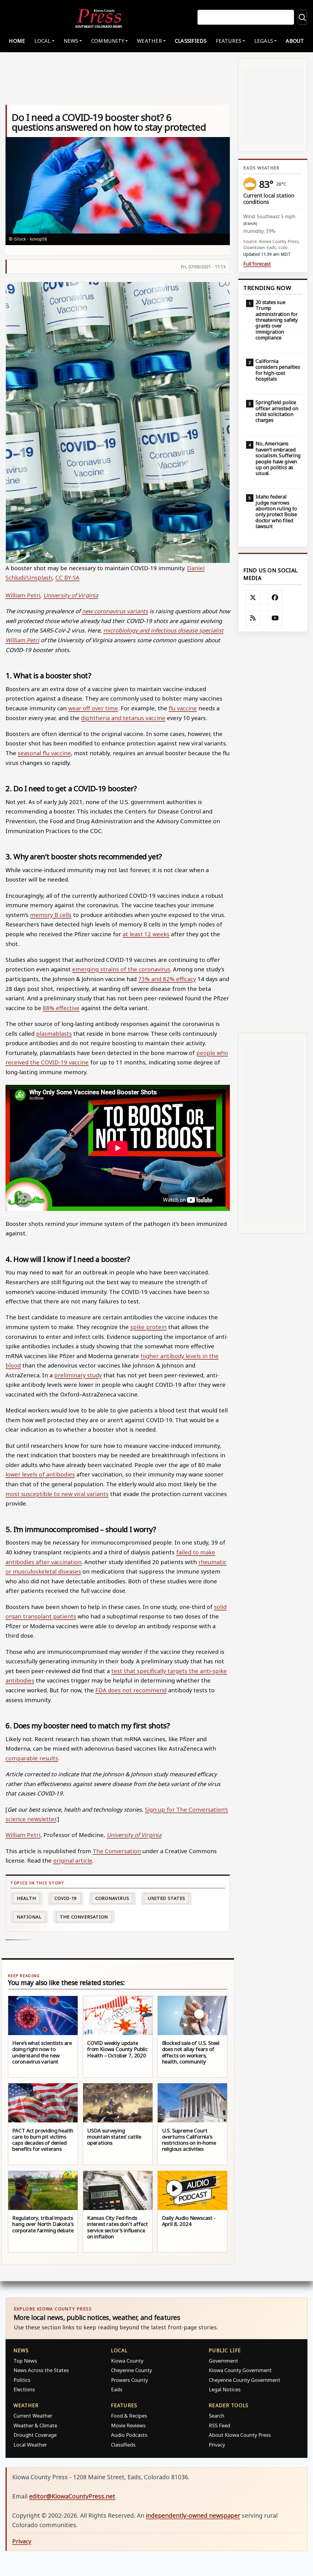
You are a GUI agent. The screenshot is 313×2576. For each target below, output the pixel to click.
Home (17, 41)
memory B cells (51, 915)
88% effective (61, 1008)
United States (166, 1898)
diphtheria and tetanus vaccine (123, 718)
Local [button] (42, 41)
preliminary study (78, 1375)
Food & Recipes (129, 2416)
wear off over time (93, 708)
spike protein (148, 1327)
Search (217, 2416)
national (29, 1917)
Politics (22, 2380)
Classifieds (191, 41)
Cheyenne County (131, 2370)
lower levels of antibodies (40, 1474)
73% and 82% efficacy (167, 979)
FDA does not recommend (131, 1690)
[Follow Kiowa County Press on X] (253, 598)
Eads (117, 2389)
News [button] (71, 41)
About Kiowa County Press (240, 2435)
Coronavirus (112, 1898)
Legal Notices (225, 2389)
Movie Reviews (128, 2425)
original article (73, 1860)
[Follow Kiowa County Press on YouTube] (275, 618)
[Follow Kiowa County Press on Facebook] (275, 598)
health (26, 1898)
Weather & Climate (35, 2425)
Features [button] (229, 41)
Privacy (217, 2445)
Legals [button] (264, 41)
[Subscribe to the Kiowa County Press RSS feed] (253, 618)
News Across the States (41, 2370)
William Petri (23, 595)
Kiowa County (127, 2361)
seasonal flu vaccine (44, 753)
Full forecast (257, 264)
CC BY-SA (67, 577)
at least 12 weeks (146, 934)
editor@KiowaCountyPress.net (72, 2496)
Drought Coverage (35, 2435)
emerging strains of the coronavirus (121, 969)
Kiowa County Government (240, 2370)
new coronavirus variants (115, 611)
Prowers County (129, 2380)
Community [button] (108, 41)
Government (223, 2361)
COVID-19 (66, 1898)
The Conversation (117, 1851)
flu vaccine (183, 708)
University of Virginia (71, 595)
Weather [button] (149, 41)
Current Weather (33, 2416)
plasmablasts (54, 1033)
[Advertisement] (273, 832)
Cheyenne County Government (245, 2380)
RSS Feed (219, 2425)
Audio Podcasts (129, 2435)
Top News (25, 2361)
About (295, 41)
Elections (24, 2389)
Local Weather (30, 2445)
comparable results (32, 1758)
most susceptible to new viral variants (57, 1494)
